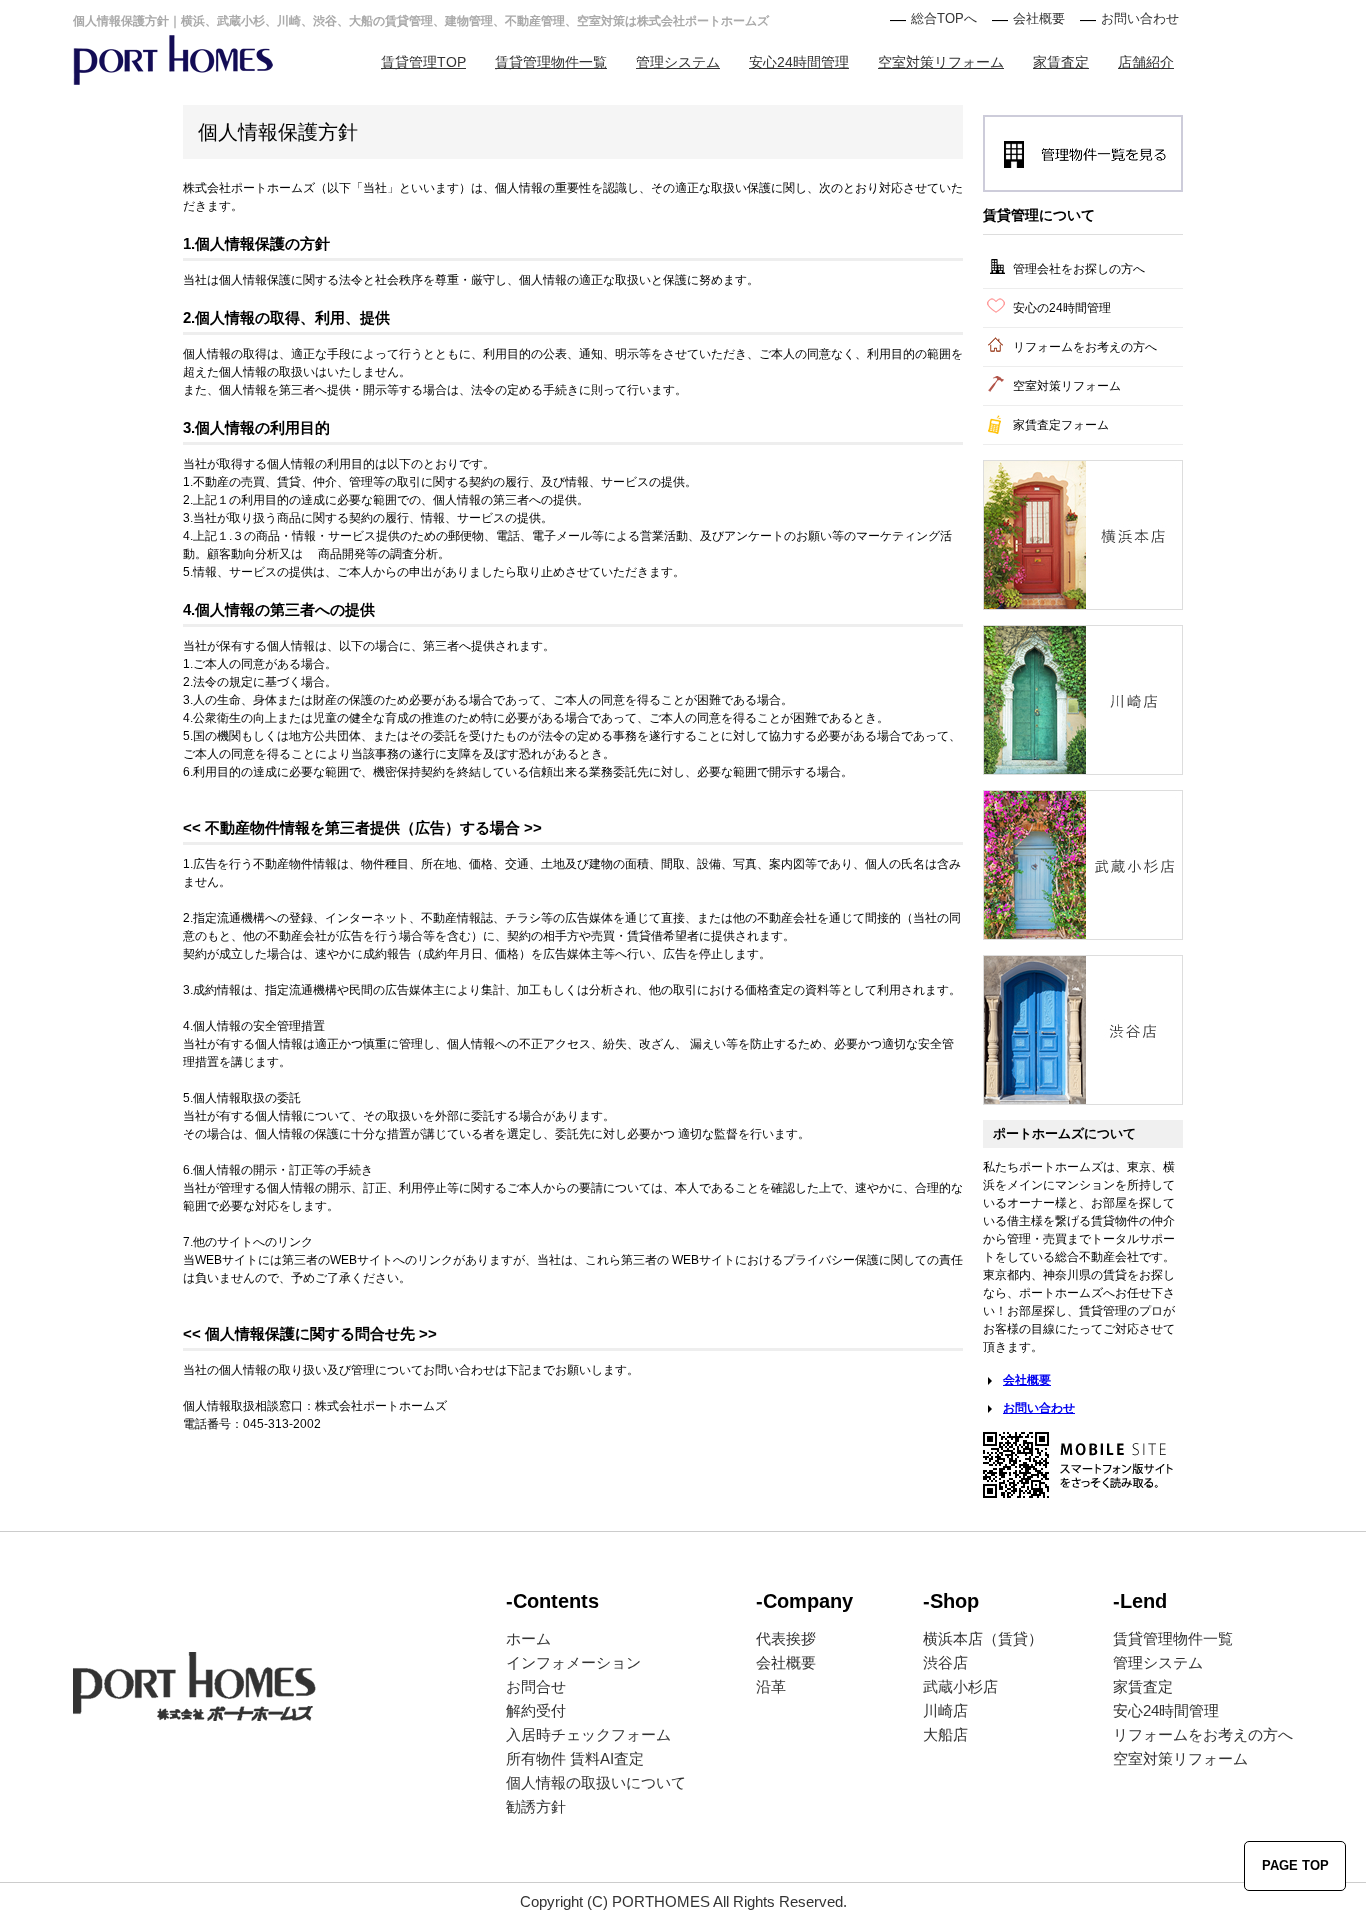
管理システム (678, 62)
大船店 (945, 1734)
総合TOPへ (944, 18)
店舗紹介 (1146, 62)
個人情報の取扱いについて (596, 1782)
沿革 (771, 1686)
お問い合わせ (1140, 18)
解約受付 (536, 1710)
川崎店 (945, 1710)
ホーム (528, 1638)
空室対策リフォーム (941, 62)
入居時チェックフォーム (588, 1734)
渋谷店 (945, 1662)
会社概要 (1039, 18)
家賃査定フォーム (1061, 425)
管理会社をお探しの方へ (1079, 269)
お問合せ (536, 1686)
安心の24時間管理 (1062, 308)
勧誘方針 (536, 1806)
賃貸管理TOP (423, 62)
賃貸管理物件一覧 (551, 62)
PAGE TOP (1295, 1865)
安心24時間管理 (799, 62)
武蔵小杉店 (960, 1686)
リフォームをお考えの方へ (1085, 347)
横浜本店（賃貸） (983, 1638)
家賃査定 (1061, 62)
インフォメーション (573, 1662)
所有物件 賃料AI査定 (575, 1758)
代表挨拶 (786, 1638)
